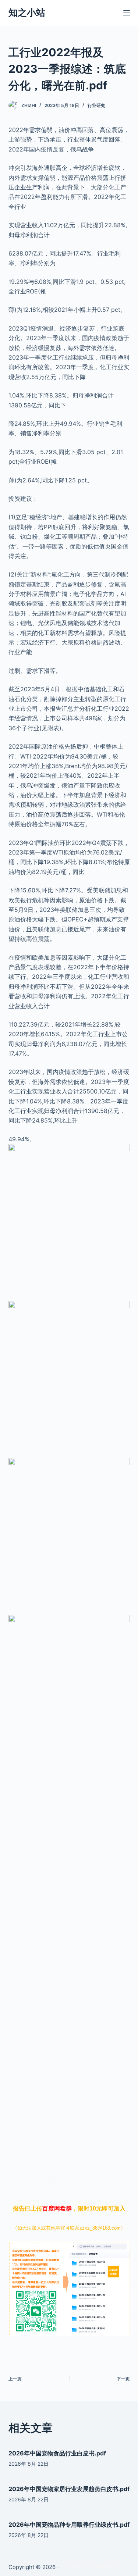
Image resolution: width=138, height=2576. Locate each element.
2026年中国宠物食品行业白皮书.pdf (57, 2453)
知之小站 (27, 13)
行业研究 (96, 105)
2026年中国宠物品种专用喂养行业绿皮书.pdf (69, 2525)
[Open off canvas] (127, 13)
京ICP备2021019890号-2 (93, 2567)
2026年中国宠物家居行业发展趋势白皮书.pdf (69, 2489)
